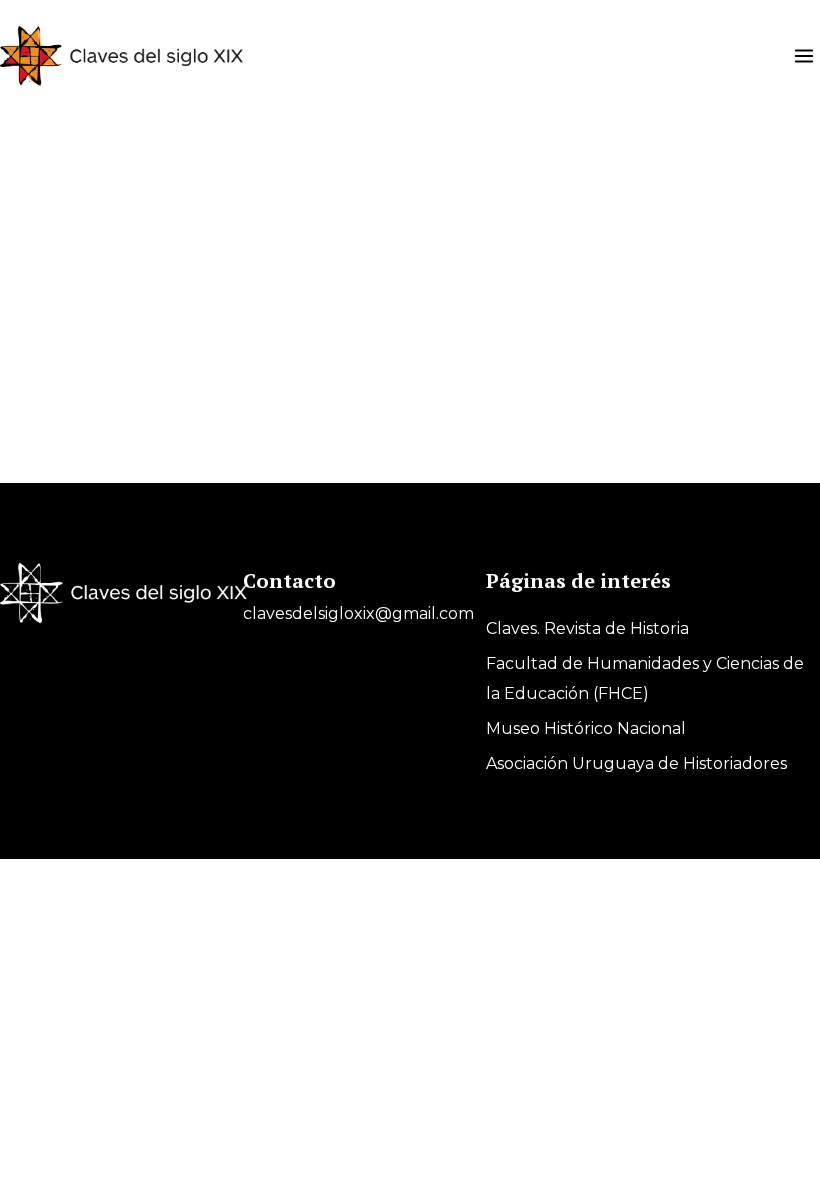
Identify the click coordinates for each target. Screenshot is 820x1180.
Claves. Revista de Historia (587, 628)
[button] (803, 56)
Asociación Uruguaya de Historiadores (636, 763)
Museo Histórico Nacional (586, 728)
